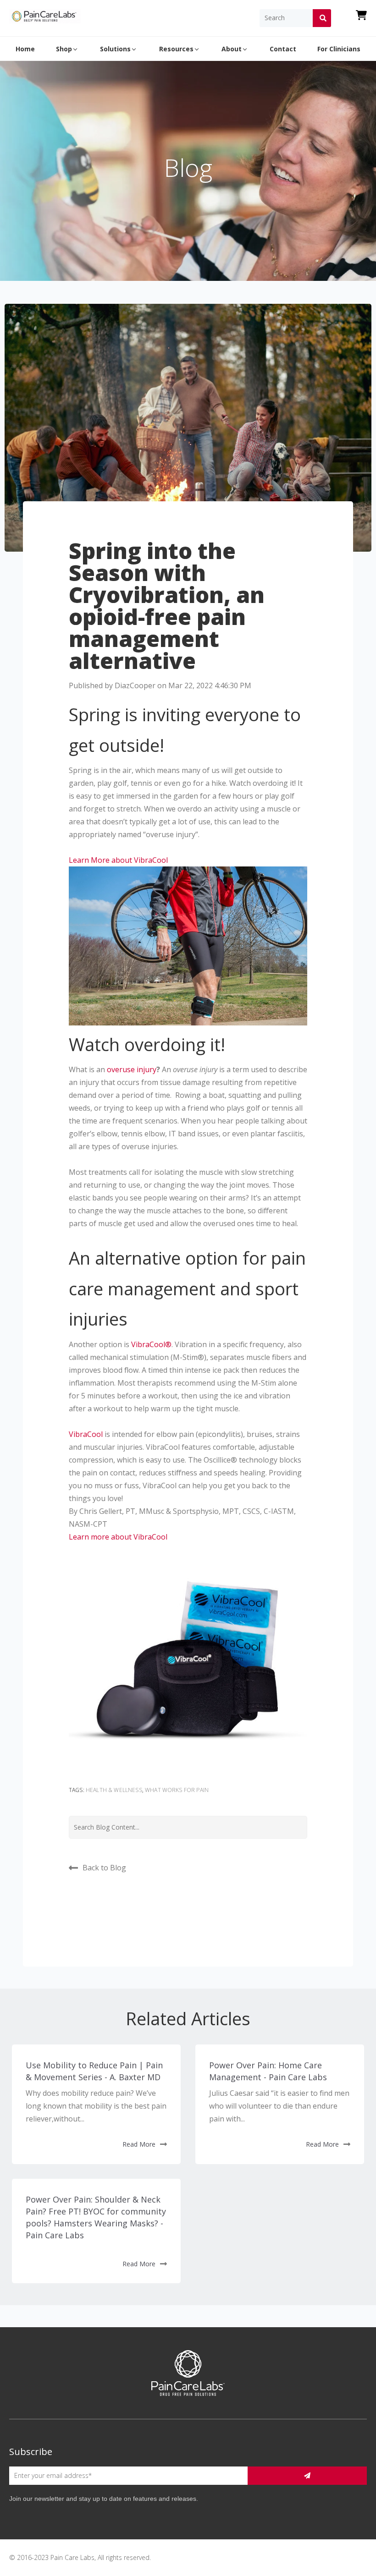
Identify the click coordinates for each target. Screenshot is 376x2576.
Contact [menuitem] (283, 49)
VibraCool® (151, 1344)
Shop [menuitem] (64, 49)
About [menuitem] (232, 49)
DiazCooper (135, 685)
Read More (139, 2144)
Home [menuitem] (25, 49)
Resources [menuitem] (176, 49)
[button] (118, 860)
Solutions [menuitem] (115, 49)
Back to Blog (104, 1868)
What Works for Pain (177, 1790)
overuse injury (132, 1069)
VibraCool (86, 1434)
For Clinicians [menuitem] (339, 49)
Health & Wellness (114, 1790)
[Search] (322, 18)
